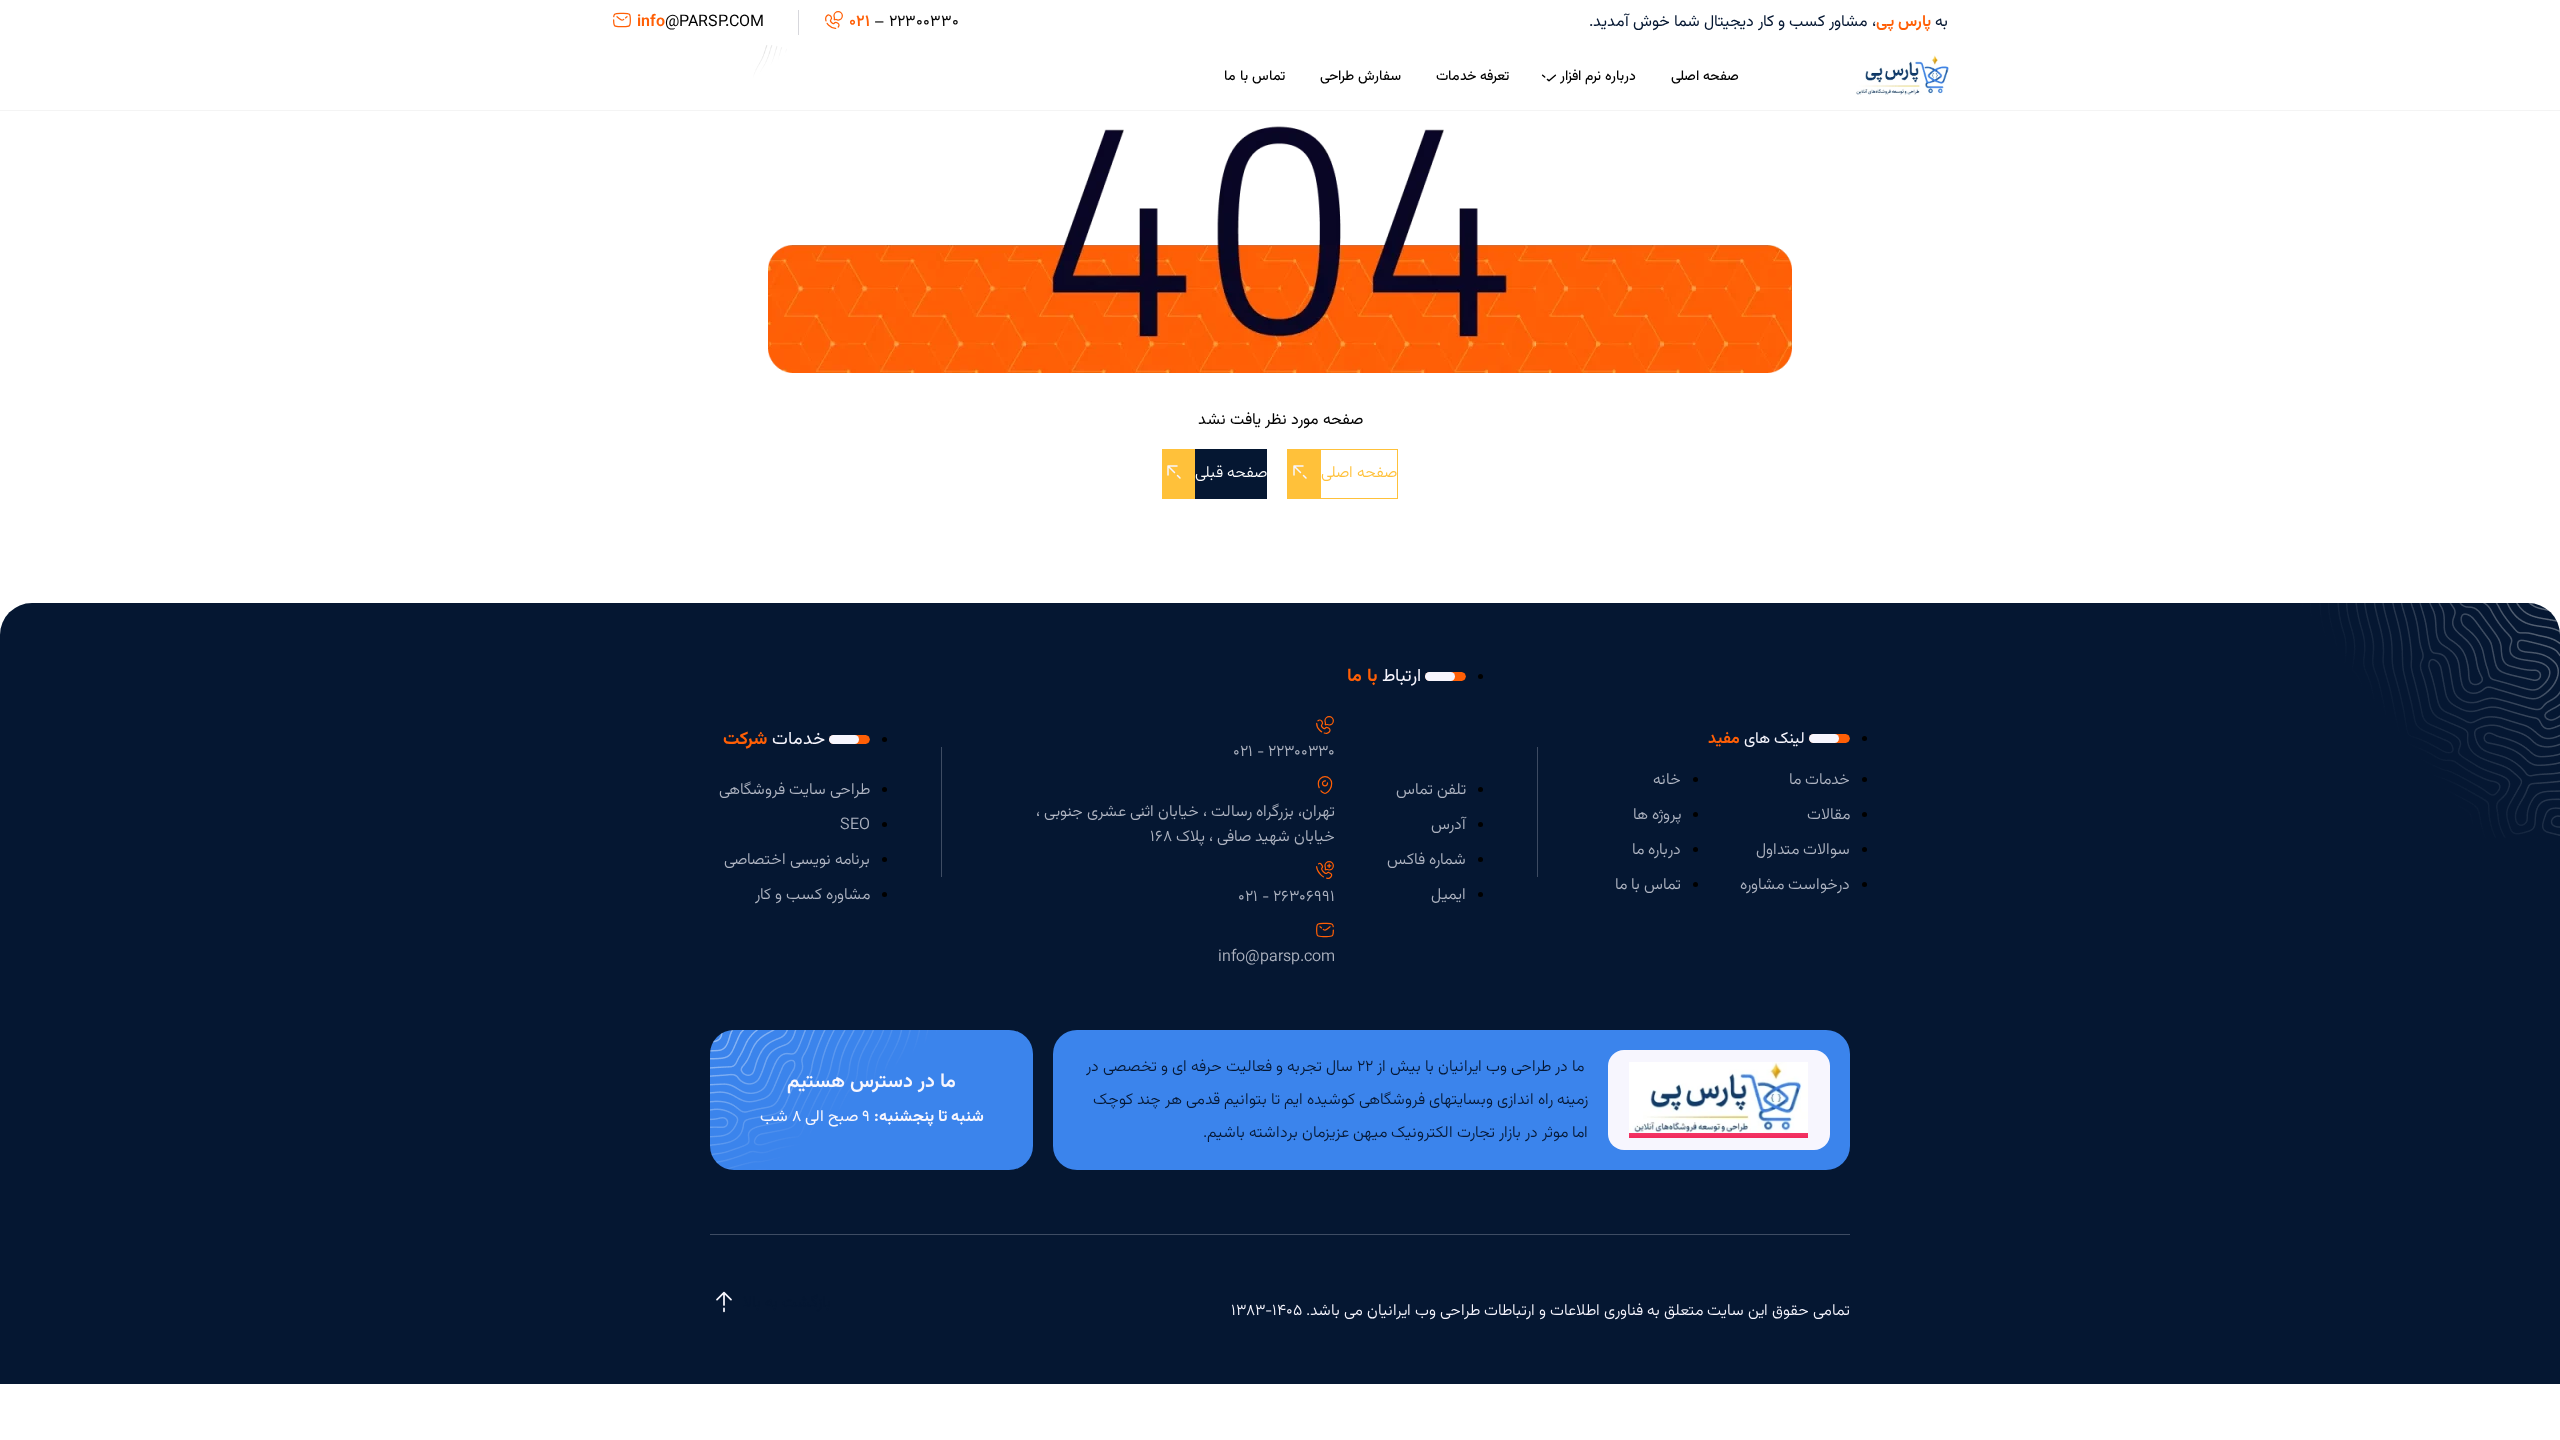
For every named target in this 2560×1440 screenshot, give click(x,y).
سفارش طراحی (1360, 77)
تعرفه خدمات (1472, 77)
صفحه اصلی (1705, 77)
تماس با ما (1254, 77)
